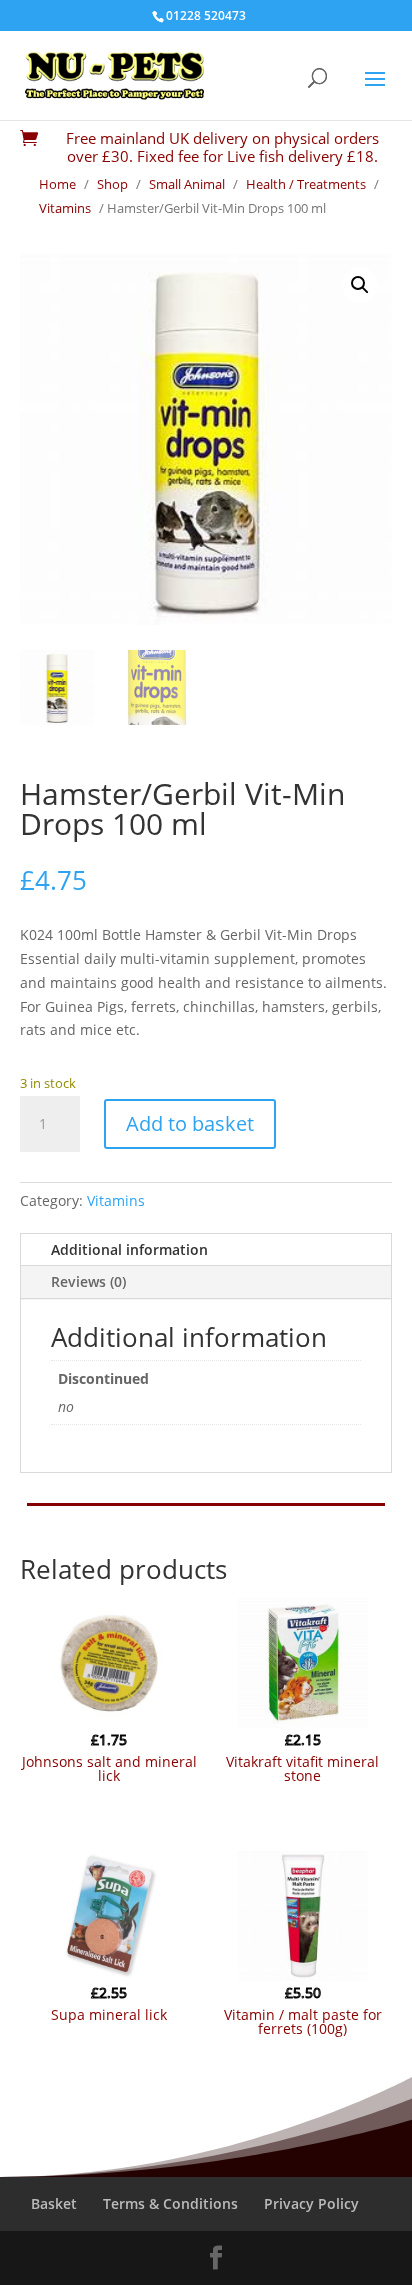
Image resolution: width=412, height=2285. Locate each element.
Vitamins (65, 208)
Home (57, 184)
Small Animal (187, 184)
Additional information (129, 1249)
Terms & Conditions (170, 2203)
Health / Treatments (306, 184)
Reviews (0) (88, 1281)
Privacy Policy (311, 2203)
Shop (112, 184)
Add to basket (190, 1123)
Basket (54, 2203)
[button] (360, 285)
